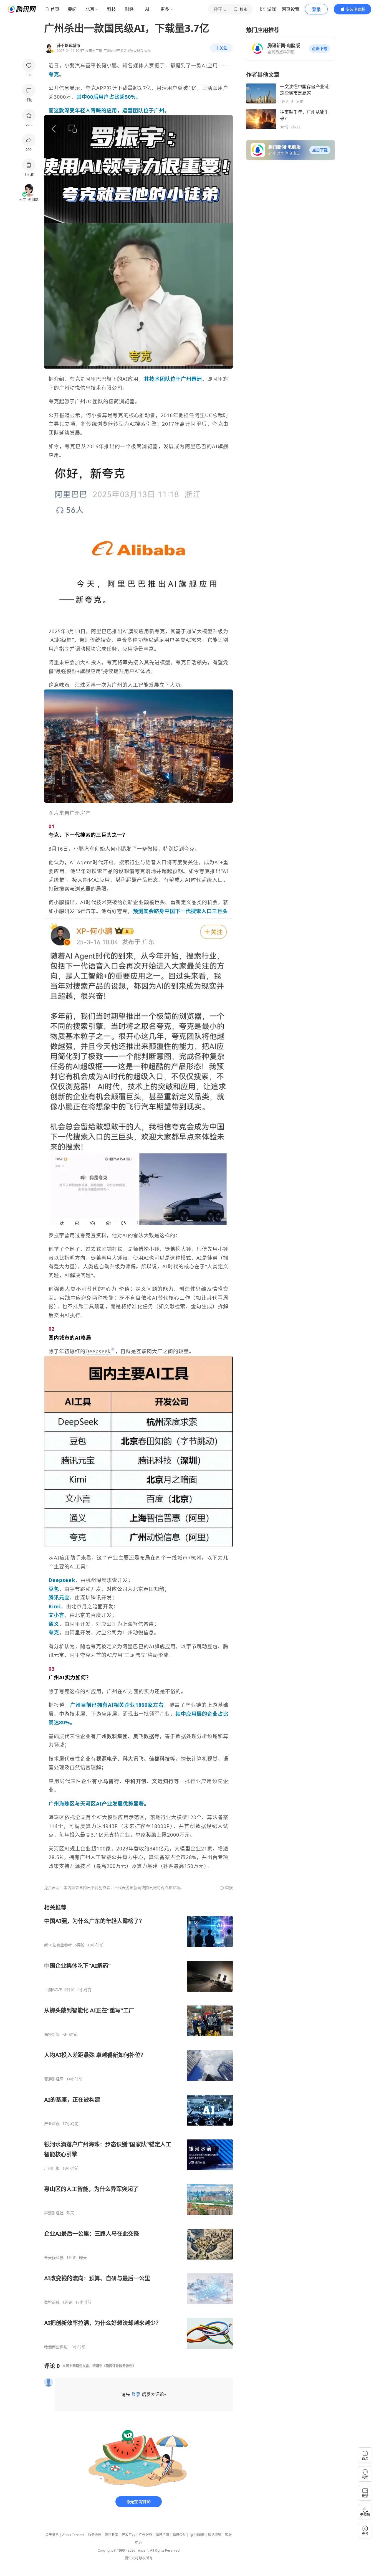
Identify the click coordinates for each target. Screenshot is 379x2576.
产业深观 (52, 2124)
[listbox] (138, 2127)
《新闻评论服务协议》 (119, 2366)
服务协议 (95, 2535)
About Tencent (73, 2535)
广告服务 (145, 2535)
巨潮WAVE (53, 1990)
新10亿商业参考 (58, 1945)
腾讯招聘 (162, 2535)
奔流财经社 (54, 2213)
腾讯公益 (179, 2535)
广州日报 (52, 2168)
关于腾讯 (52, 2535)
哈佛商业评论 (56, 2347)
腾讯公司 (132, 2558)
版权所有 (146, 2558)
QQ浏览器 (197, 2535)
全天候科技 (54, 2258)
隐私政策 (112, 2535)
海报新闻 (52, 2034)
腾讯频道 (215, 2535)
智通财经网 (54, 2079)
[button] (320, 49)
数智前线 (52, 2302)
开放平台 (128, 2535)
